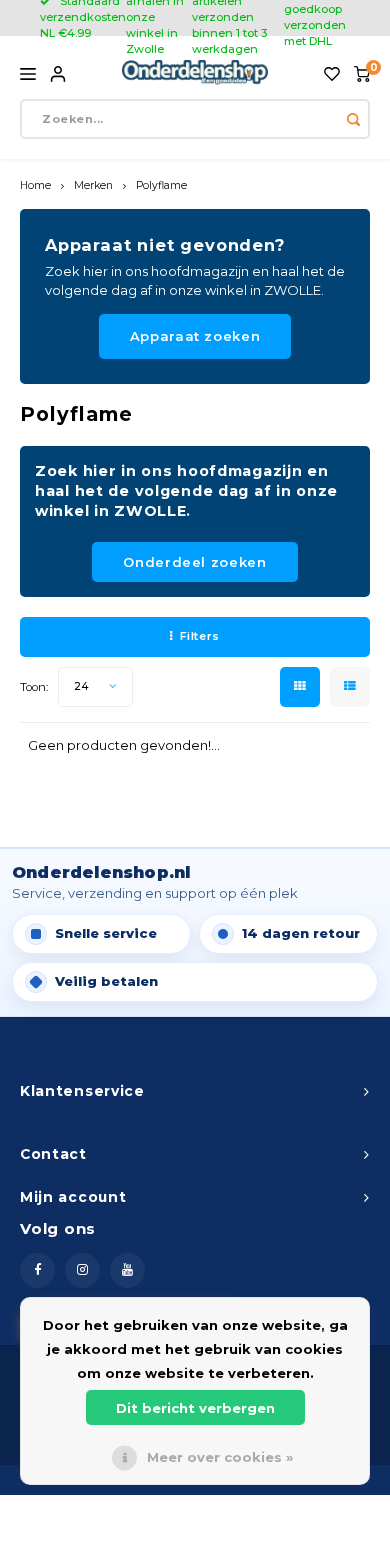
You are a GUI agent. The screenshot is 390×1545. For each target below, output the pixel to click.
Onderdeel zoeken (194, 562)
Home (35, 185)
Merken (93, 185)
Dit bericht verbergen (195, 1408)
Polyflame (161, 185)
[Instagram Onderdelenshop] (82, 1270)
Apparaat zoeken (195, 336)
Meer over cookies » (220, 1457)
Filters (200, 636)
